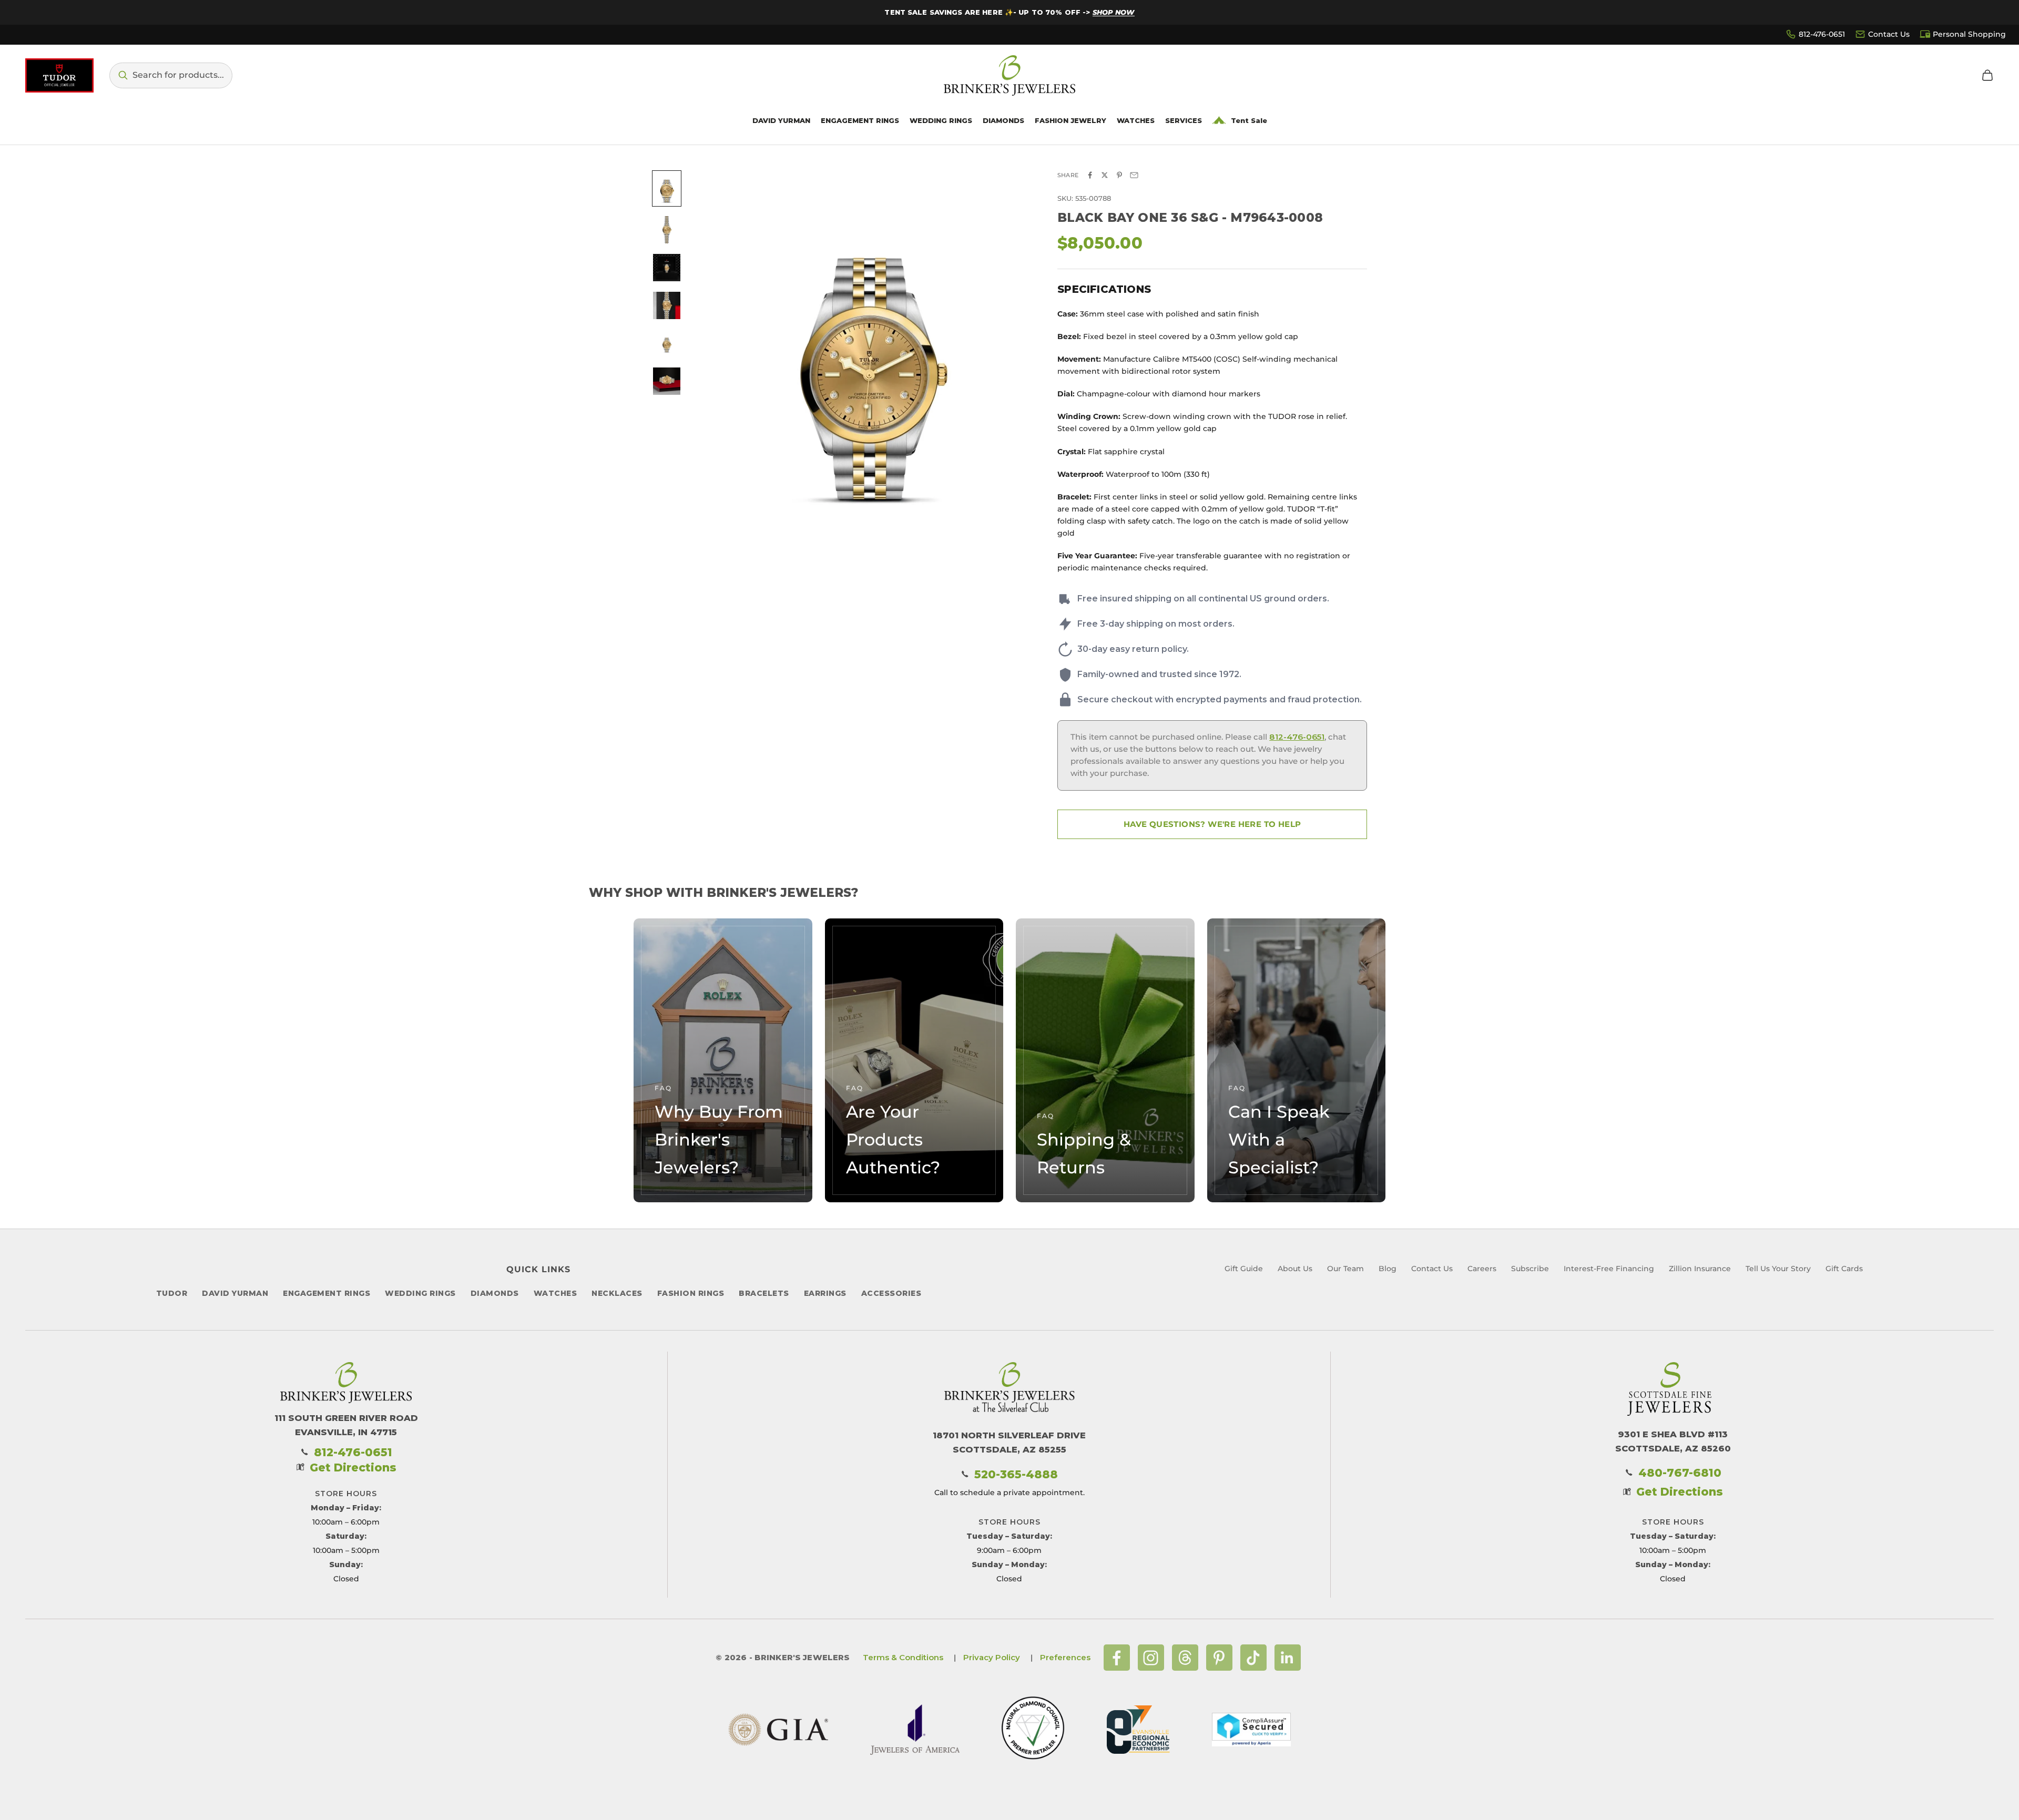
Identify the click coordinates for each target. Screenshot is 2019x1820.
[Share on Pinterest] (1119, 175)
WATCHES (555, 1293)
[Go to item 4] (667, 305)
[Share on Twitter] (1105, 175)
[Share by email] (1134, 175)
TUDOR (172, 1293)
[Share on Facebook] (1090, 175)
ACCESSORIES (891, 1293)
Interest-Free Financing (1609, 1269)
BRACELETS (764, 1293)
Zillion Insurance (1700, 1269)
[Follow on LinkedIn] (1288, 1658)
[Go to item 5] (667, 343)
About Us (1295, 1269)
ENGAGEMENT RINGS (327, 1293)
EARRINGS (825, 1293)
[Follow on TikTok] (1253, 1658)
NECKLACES (617, 1293)
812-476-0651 (1822, 34)
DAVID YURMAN (235, 1293)
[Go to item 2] (667, 230)
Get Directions (353, 1468)
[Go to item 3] (667, 268)
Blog (1388, 1269)
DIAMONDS (495, 1293)
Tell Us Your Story (1778, 1269)
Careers (1482, 1269)
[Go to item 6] (667, 381)
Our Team (1345, 1269)
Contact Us (1889, 34)
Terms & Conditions (903, 1657)
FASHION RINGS (691, 1293)
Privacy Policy (992, 1657)
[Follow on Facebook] (1117, 1658)
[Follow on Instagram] (1151, 1658)
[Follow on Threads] (1185, 1658)
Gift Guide (1244, 1269)
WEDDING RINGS (420, 1293)
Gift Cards (1844, 1269)
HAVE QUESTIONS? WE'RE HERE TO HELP (1212, 824)
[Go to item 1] (667, 188)
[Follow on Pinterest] (1219, 1658)
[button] (171, 75)
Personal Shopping (1969, 34)
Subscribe (1530, 1269)
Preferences (1065, 1657)
